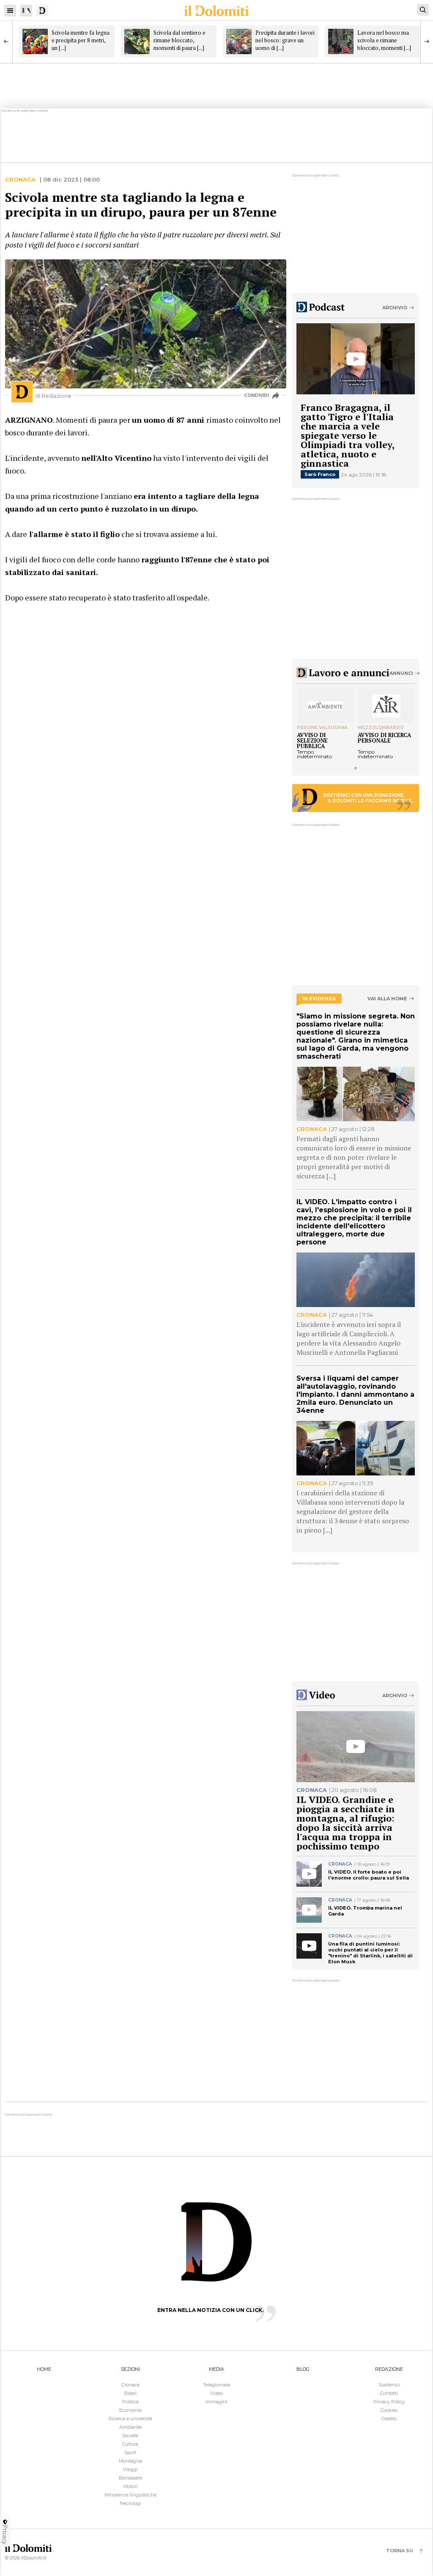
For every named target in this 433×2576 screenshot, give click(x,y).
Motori (130, 2486)
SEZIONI (130, 2369)
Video (216, 2393)
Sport (130, 2452)
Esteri (130, 2393)
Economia (130, 2410)
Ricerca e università (130, 2419)
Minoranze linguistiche (130, 2495)
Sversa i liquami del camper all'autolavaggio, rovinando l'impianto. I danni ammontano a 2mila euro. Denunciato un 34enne (355, 1394)
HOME (44, 2369)
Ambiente (130, 2427)
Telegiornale (216, 2385)
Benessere (130, 2478)
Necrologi (130, 2503)
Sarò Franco (320, 474)
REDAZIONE (389, 2369)
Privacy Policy (389, 2402)
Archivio (395, 308)
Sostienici (389, 2385)
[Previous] (6, 41)
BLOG (303, 2369)
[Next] (427, 41)
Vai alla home (387, 999)
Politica (130, 2402)
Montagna (130, 2461)
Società (130, 2436)
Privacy (5, 2535)
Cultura (130, 2444)
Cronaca (20, 180)
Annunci (401, 673)
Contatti (389, 2393)
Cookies (389, 2410)
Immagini (216, 2402)
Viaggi (130, 2469)
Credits (389, 2419)
